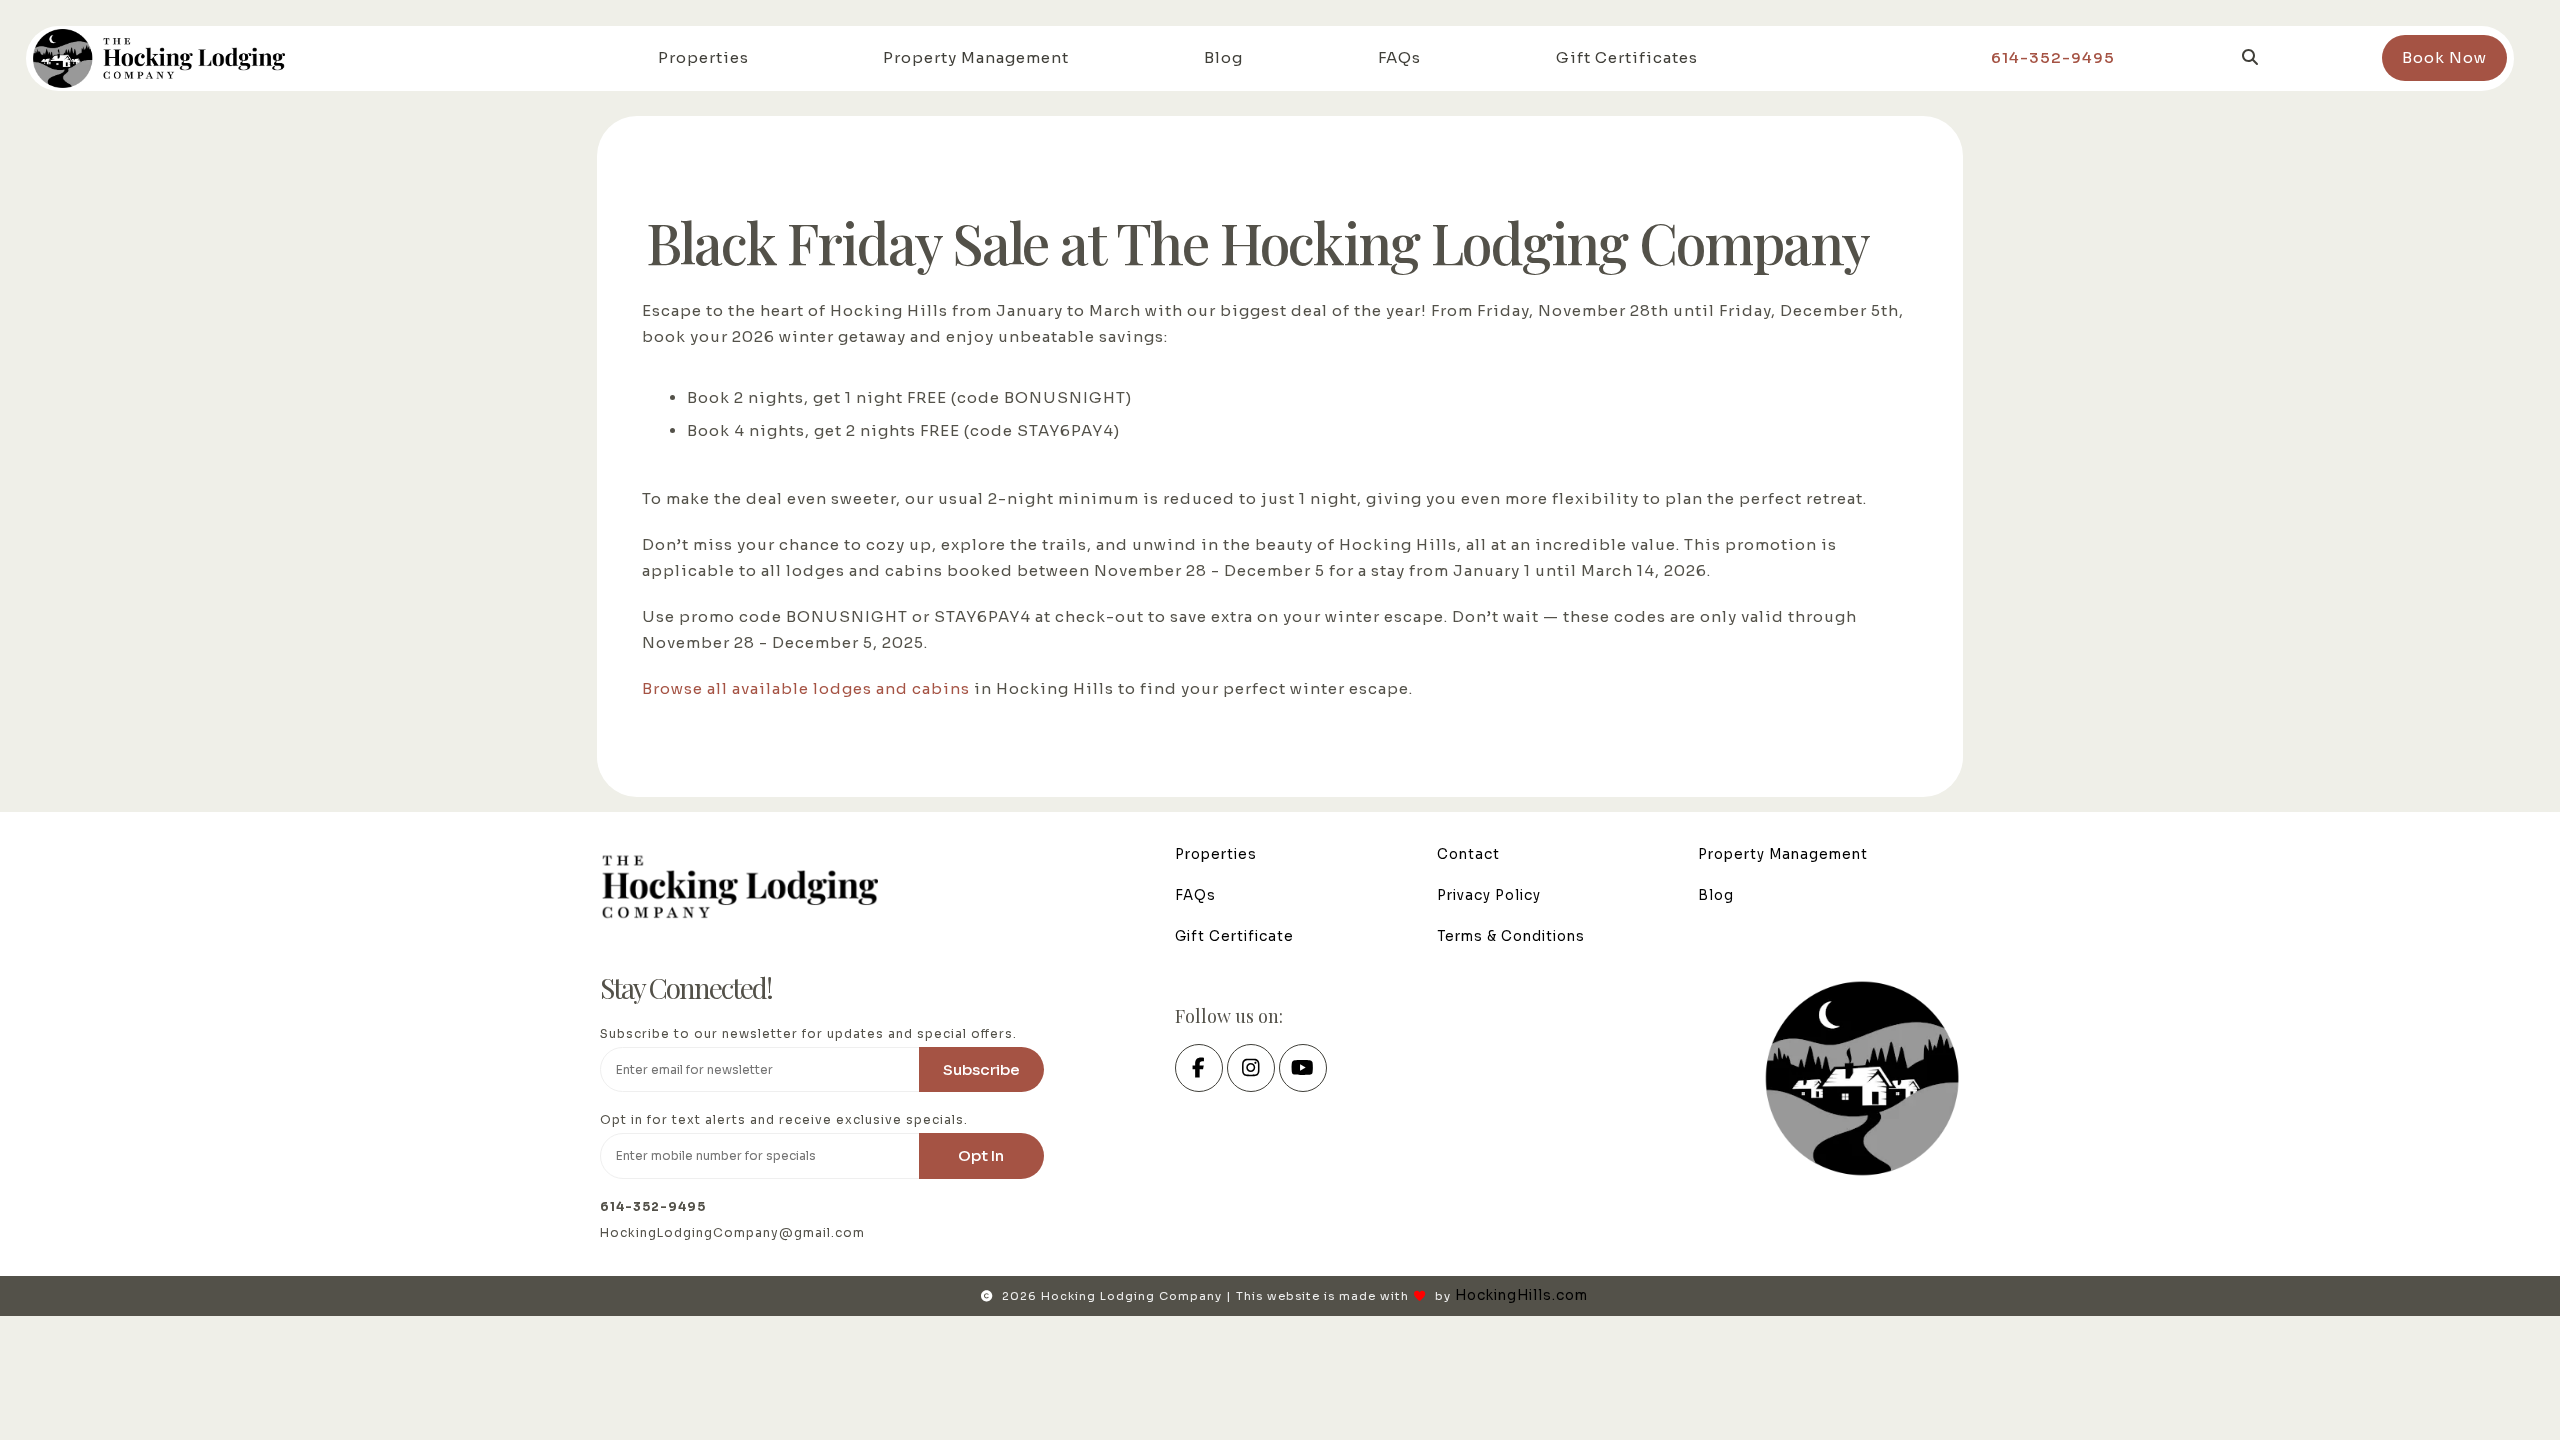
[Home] (160, 58)
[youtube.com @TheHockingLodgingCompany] (1303, 1070)
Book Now (2444, 57)
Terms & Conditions (1511, 936)
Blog (1223, 57)
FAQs (1399, 57)
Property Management (976, 57)
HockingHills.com (1521, 1295)
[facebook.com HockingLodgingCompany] (1199, 1070)
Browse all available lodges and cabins (806, 688)
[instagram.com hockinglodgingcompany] (1251, 1070)
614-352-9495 (2053, 57)
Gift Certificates (1627, 57)
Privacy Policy (1489, 895)
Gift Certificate (1234, 936)
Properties (703, 57)
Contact (1468, 854)
